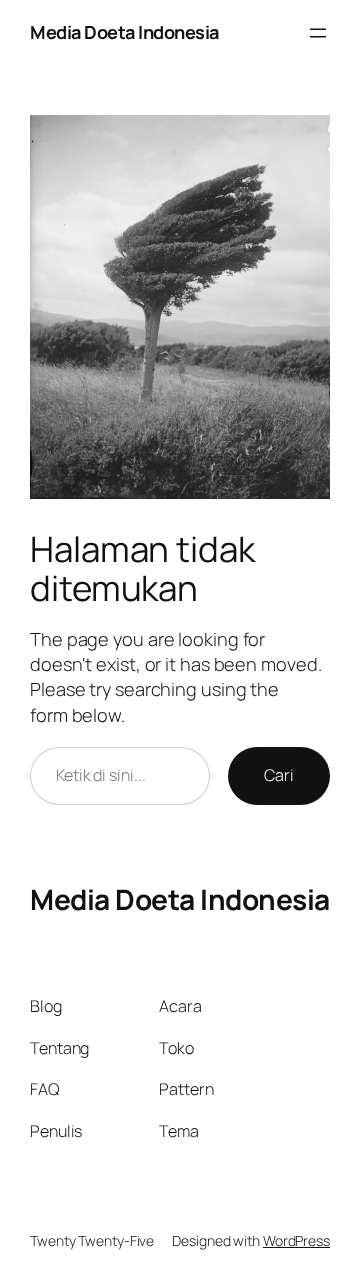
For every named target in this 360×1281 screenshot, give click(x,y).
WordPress (296, 1240)
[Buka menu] (318, 33)
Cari (279, 775)
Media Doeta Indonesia (124, 32)
